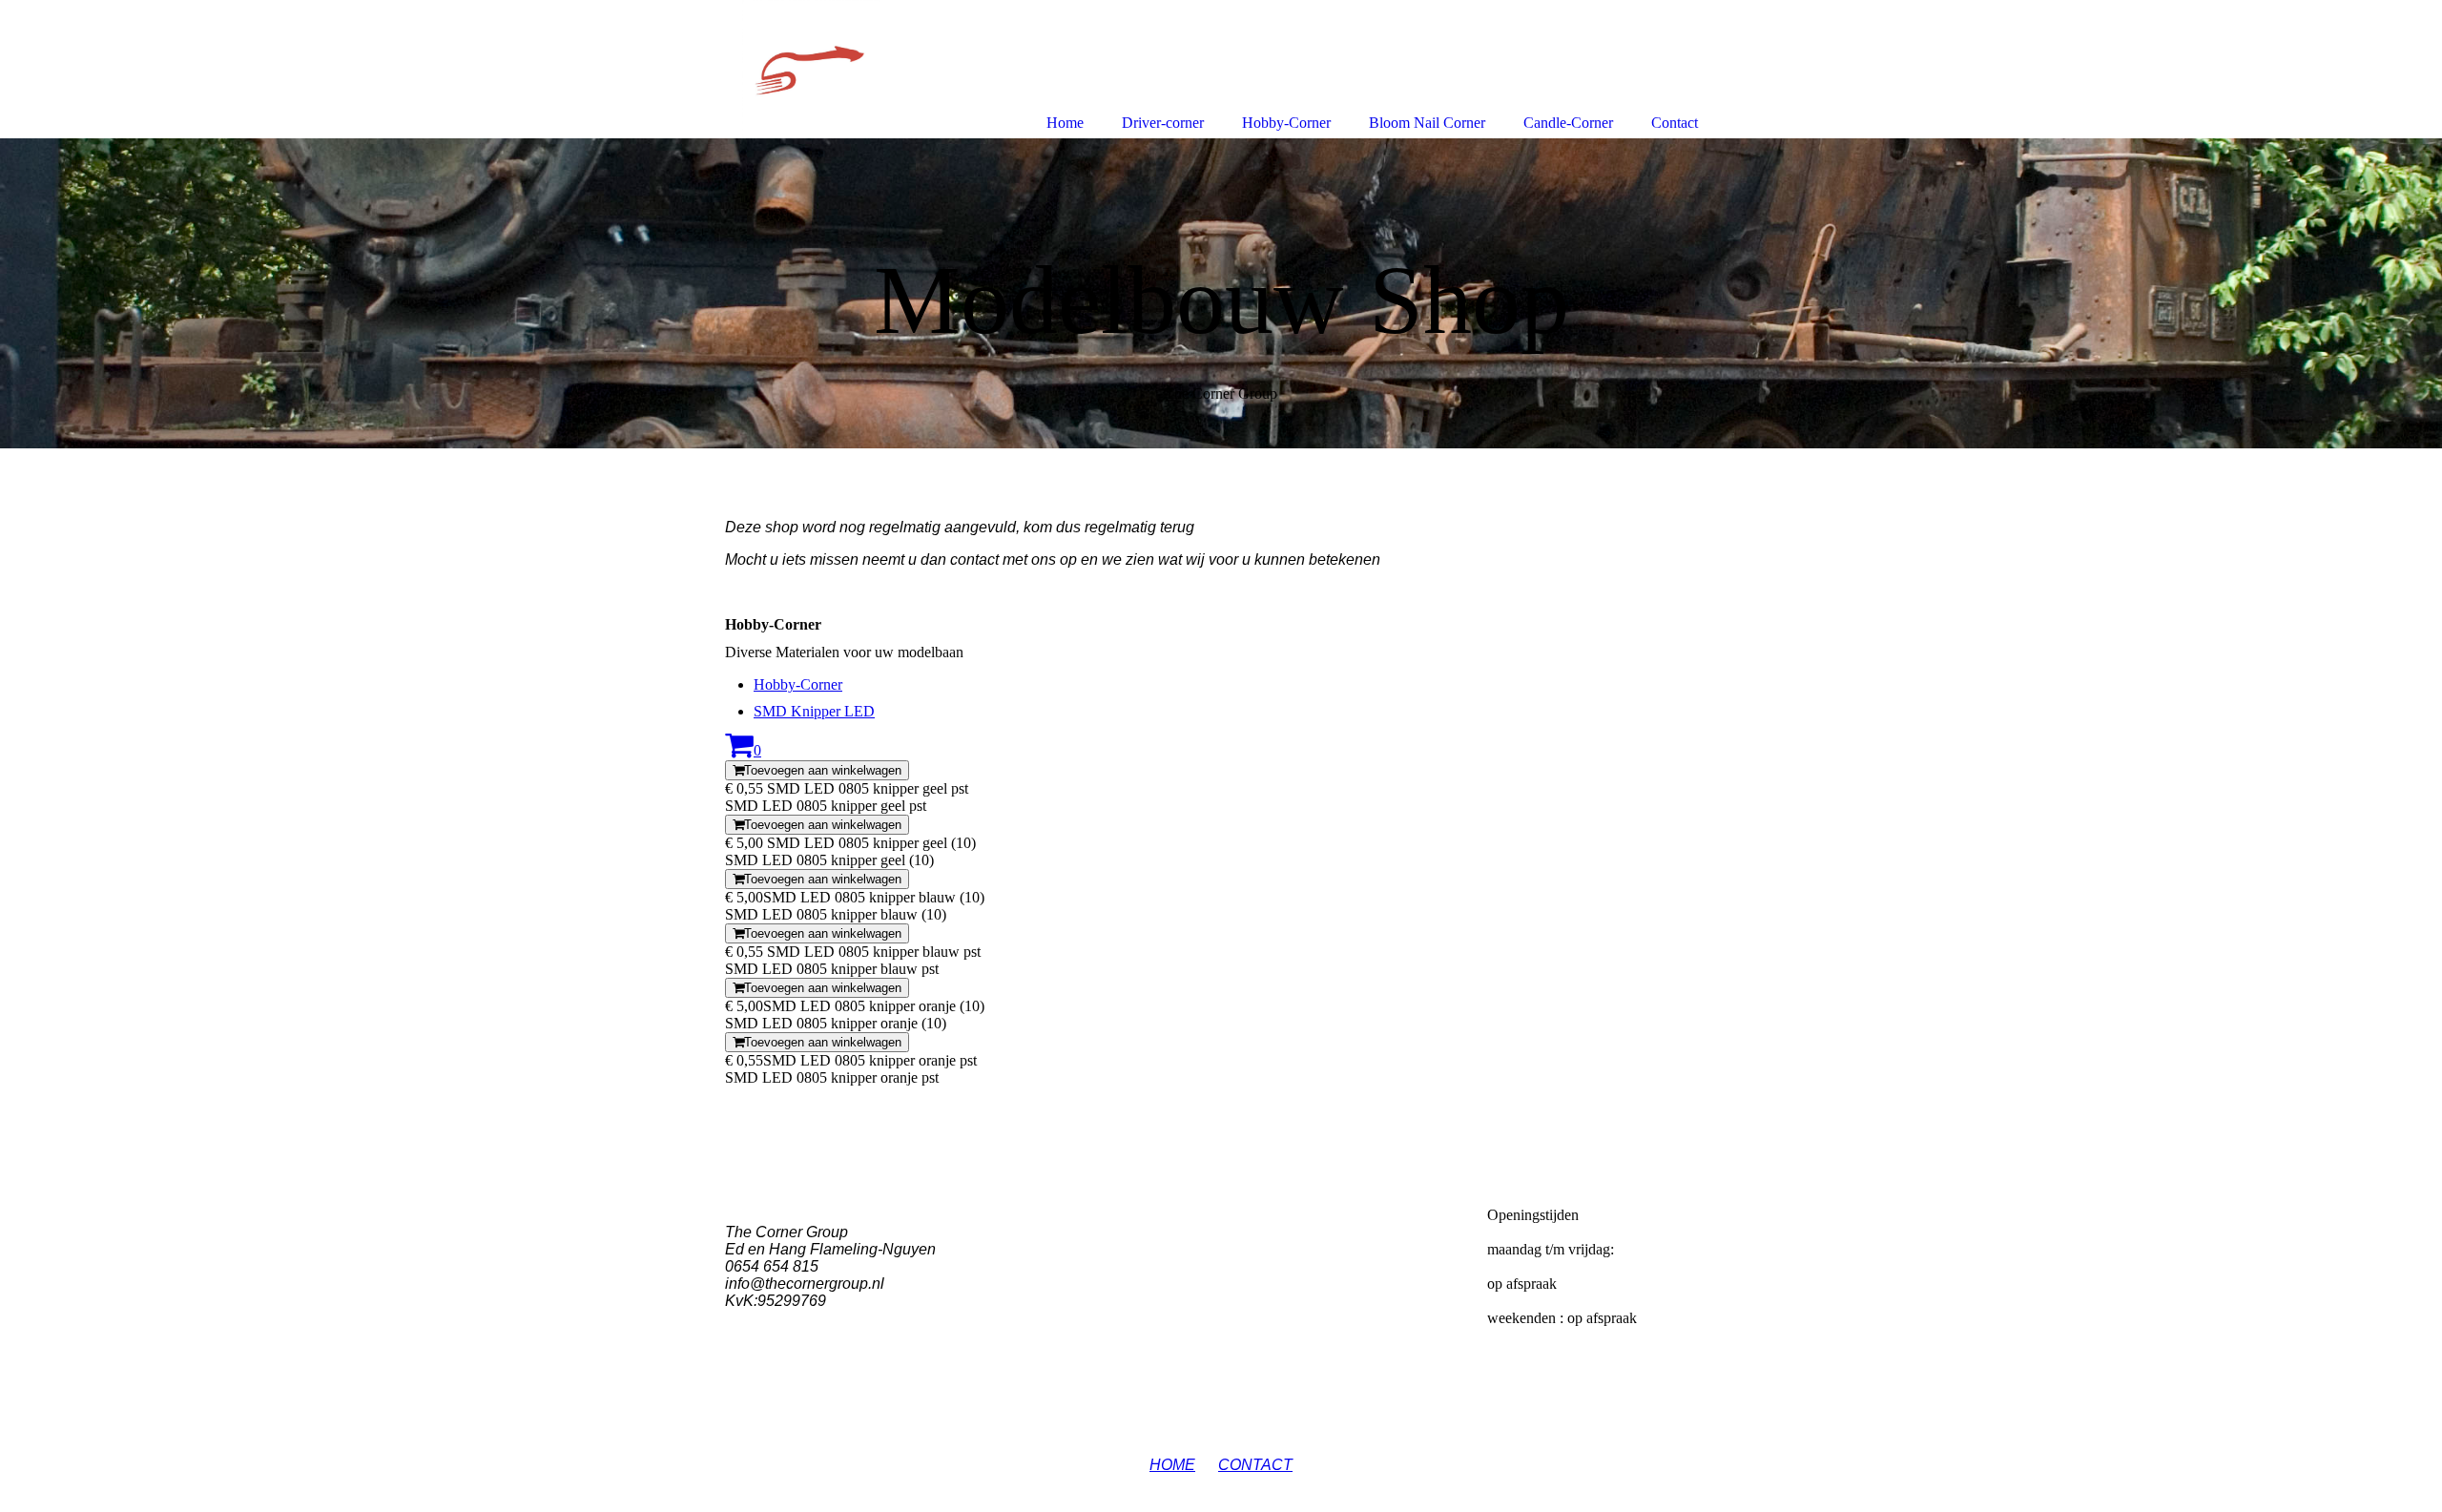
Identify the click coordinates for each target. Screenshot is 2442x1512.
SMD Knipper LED (814, 711)
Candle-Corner (1568, 123)
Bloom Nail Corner (1427, 123)
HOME (1172, 1465)
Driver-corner (1163, 123)
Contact (1675, 123)
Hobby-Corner (798, 684)
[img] (1221, 293)
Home (1065, 123)
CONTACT (1255, 1465)
